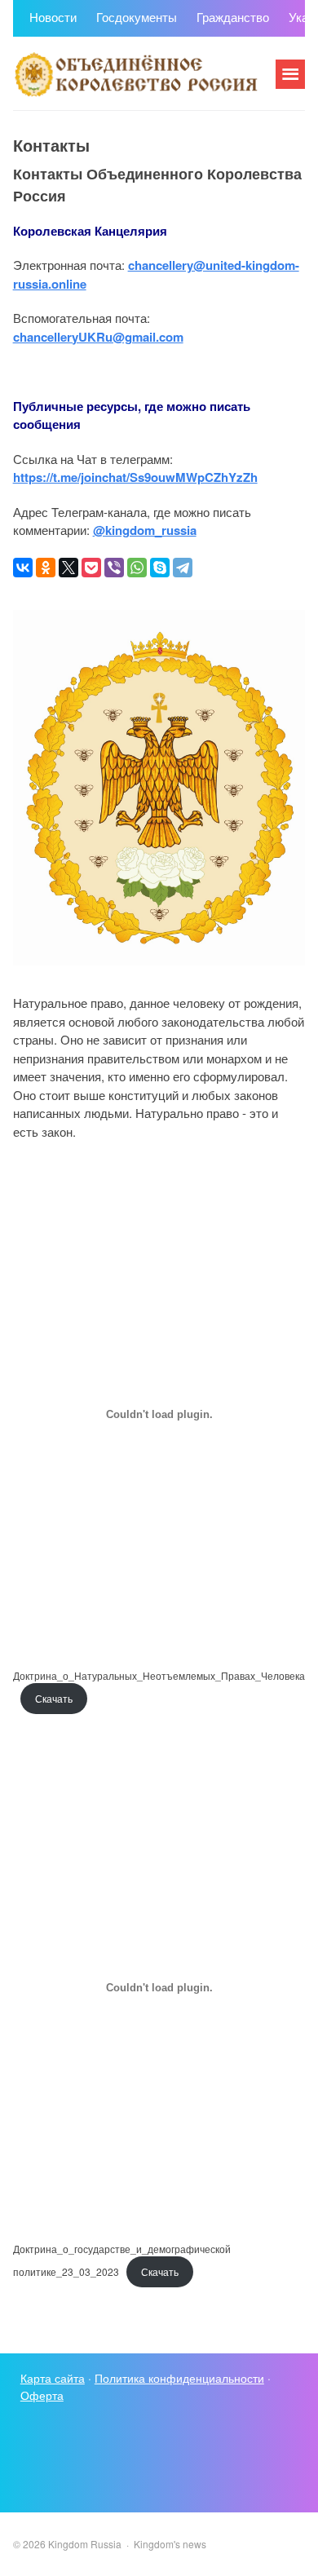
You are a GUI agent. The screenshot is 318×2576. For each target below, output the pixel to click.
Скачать (54, 1698)
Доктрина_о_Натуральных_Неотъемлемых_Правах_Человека (159, 1675)
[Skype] (160, 568)
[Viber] (114, 568)
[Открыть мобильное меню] (290, 74)
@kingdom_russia (145, 530)
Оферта (42, 2395)
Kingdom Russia (135, 73)
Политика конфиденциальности (179, 2378)
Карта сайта (53, 2378)
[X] (68, 568)
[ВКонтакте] (23, 568)
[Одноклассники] (46, 568)
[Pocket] (91, 568)
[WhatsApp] (137, 568)
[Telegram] (183, 568)
